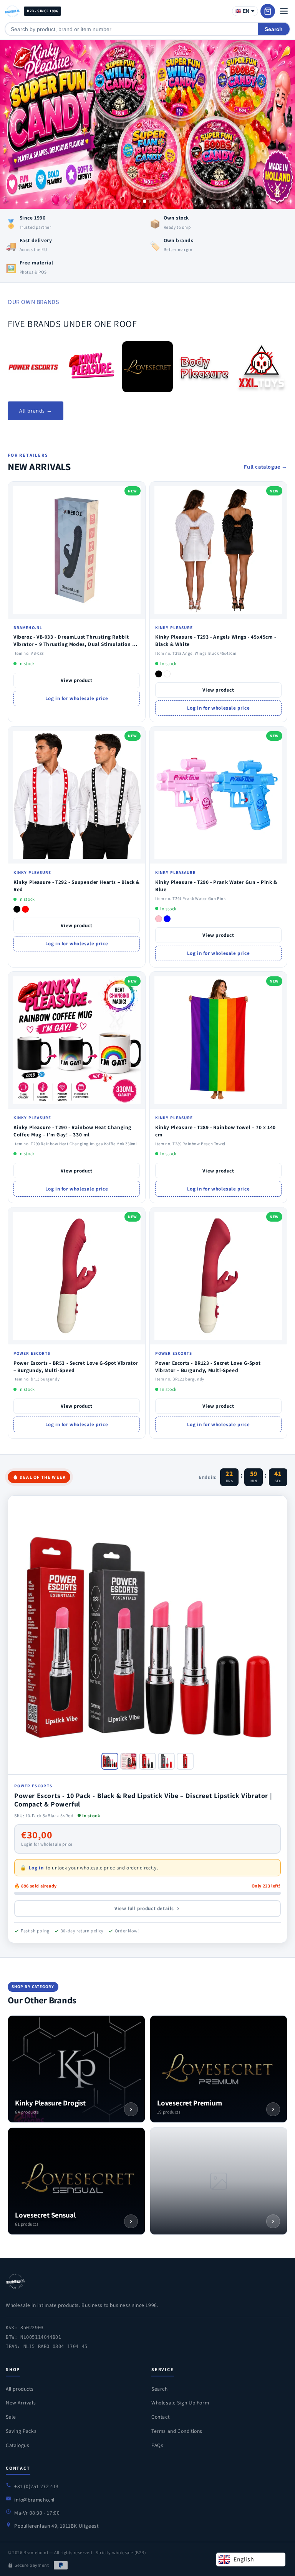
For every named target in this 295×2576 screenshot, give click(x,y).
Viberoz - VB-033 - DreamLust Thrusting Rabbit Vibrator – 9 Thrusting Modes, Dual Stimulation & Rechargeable (75, 644)
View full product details (144, 1908)
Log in (36, 1868)
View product (76, 680)
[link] (33, 367)
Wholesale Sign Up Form (180, 2403)
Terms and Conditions (177, 2431)
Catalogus (17, 2445)
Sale (11, 2417)
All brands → (36, 411)
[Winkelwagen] (268, 11)
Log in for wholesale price (77, 698)
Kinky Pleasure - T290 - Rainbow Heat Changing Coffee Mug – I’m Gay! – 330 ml (72, 1131)
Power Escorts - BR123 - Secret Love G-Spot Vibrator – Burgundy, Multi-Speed (208, 1366)
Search (274, 29)
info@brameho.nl (34, 2500)
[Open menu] (284, 11)
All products (20, 2389)
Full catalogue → (266, 467)
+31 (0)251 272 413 (36, 2486)
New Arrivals (21, 2403)
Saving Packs (21, 2431)
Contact (160, 2417)
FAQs (157, 2445)
